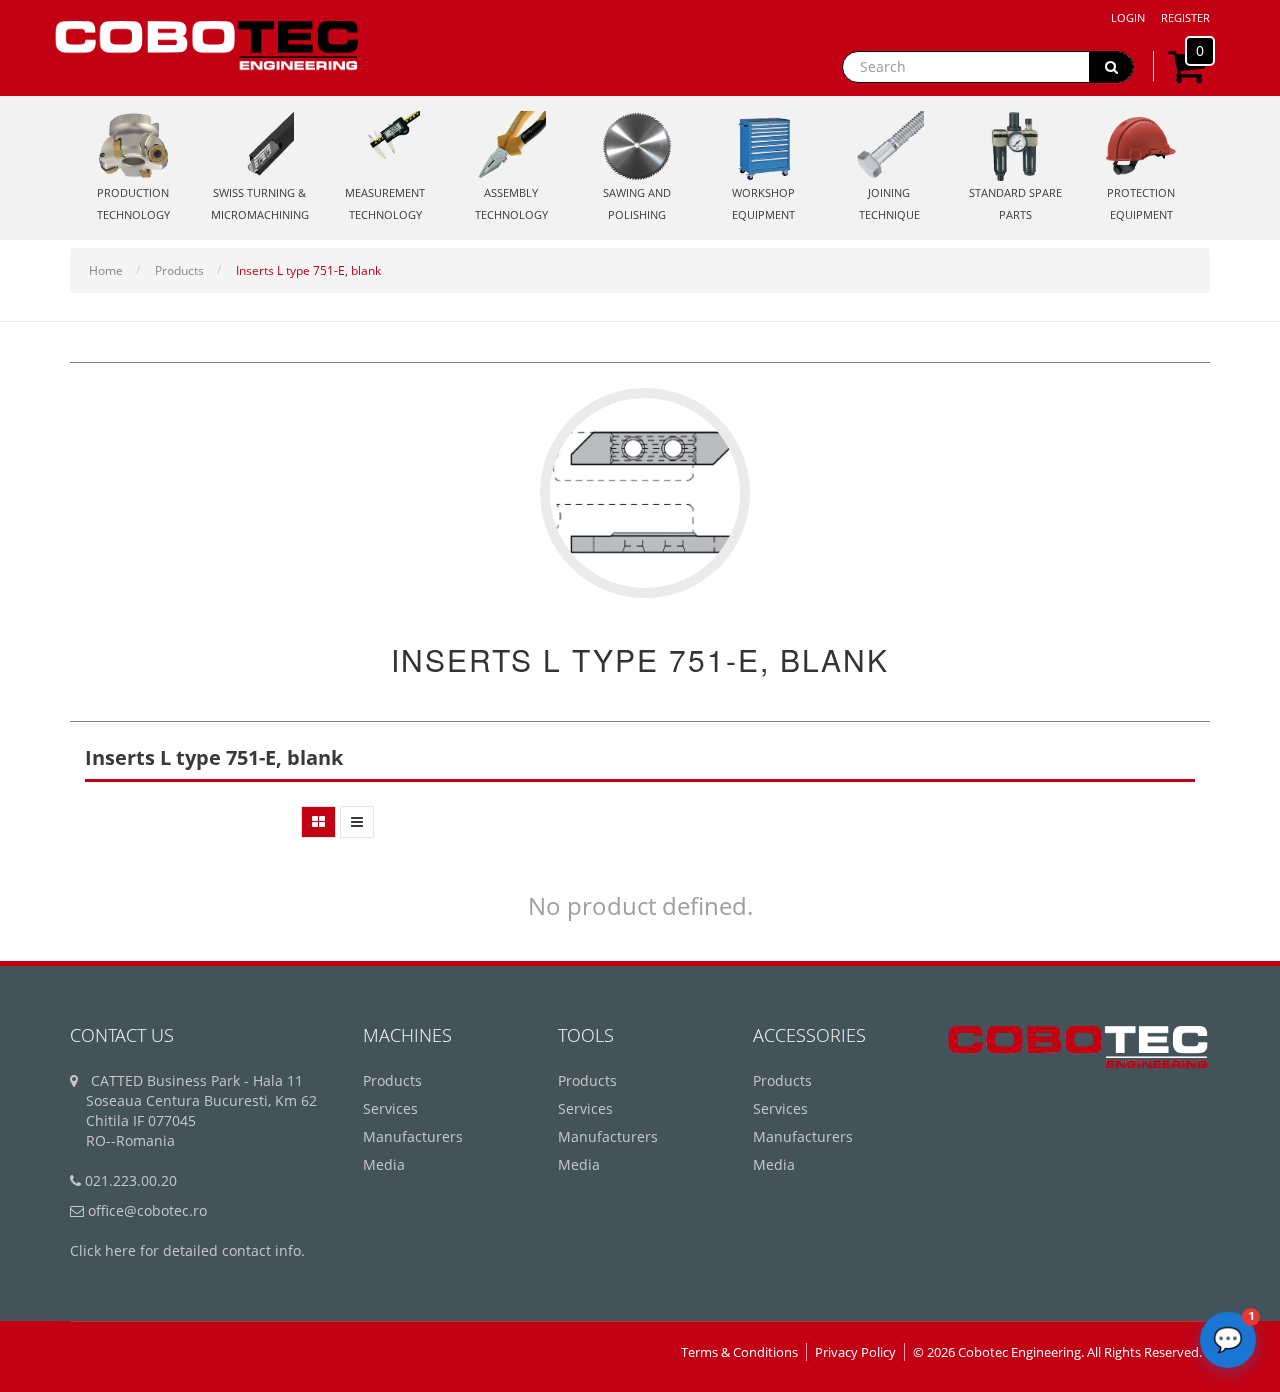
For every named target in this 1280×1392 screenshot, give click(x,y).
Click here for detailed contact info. (187, 1250)
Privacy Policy (855, 1352)
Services (390, 1108)
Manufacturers (413, 1136)
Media (384, 1164)
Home (106, 270)
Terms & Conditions (739, 1352)
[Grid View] (318, 822)
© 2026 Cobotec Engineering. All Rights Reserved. (1057, 1352)
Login (1128, 17)
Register (1185, 17)
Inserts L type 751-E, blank (308, 270)
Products (179, 270)
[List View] (357, 822)
